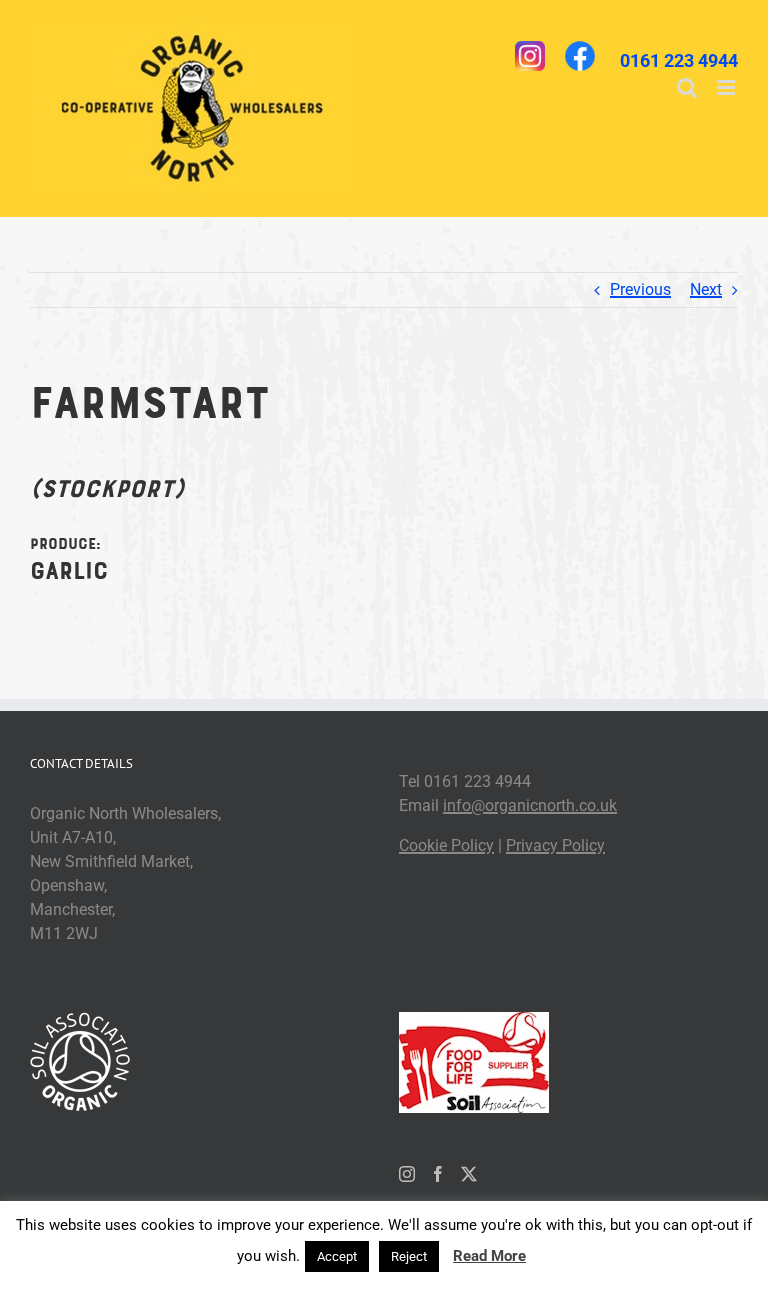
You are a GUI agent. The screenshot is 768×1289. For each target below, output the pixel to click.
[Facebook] (438, 1174)
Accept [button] (337, 1256)
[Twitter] (469, 1174)
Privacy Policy (555, 845)
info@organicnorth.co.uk (530, 805)
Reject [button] (409, 1256)
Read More (489, 1256)
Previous (640, 289)
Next (706, 289)
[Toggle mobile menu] (727, 87)
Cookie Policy (446, 845)
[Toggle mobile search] (687, 87)
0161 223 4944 (679, 60)
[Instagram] (407, 1174)
